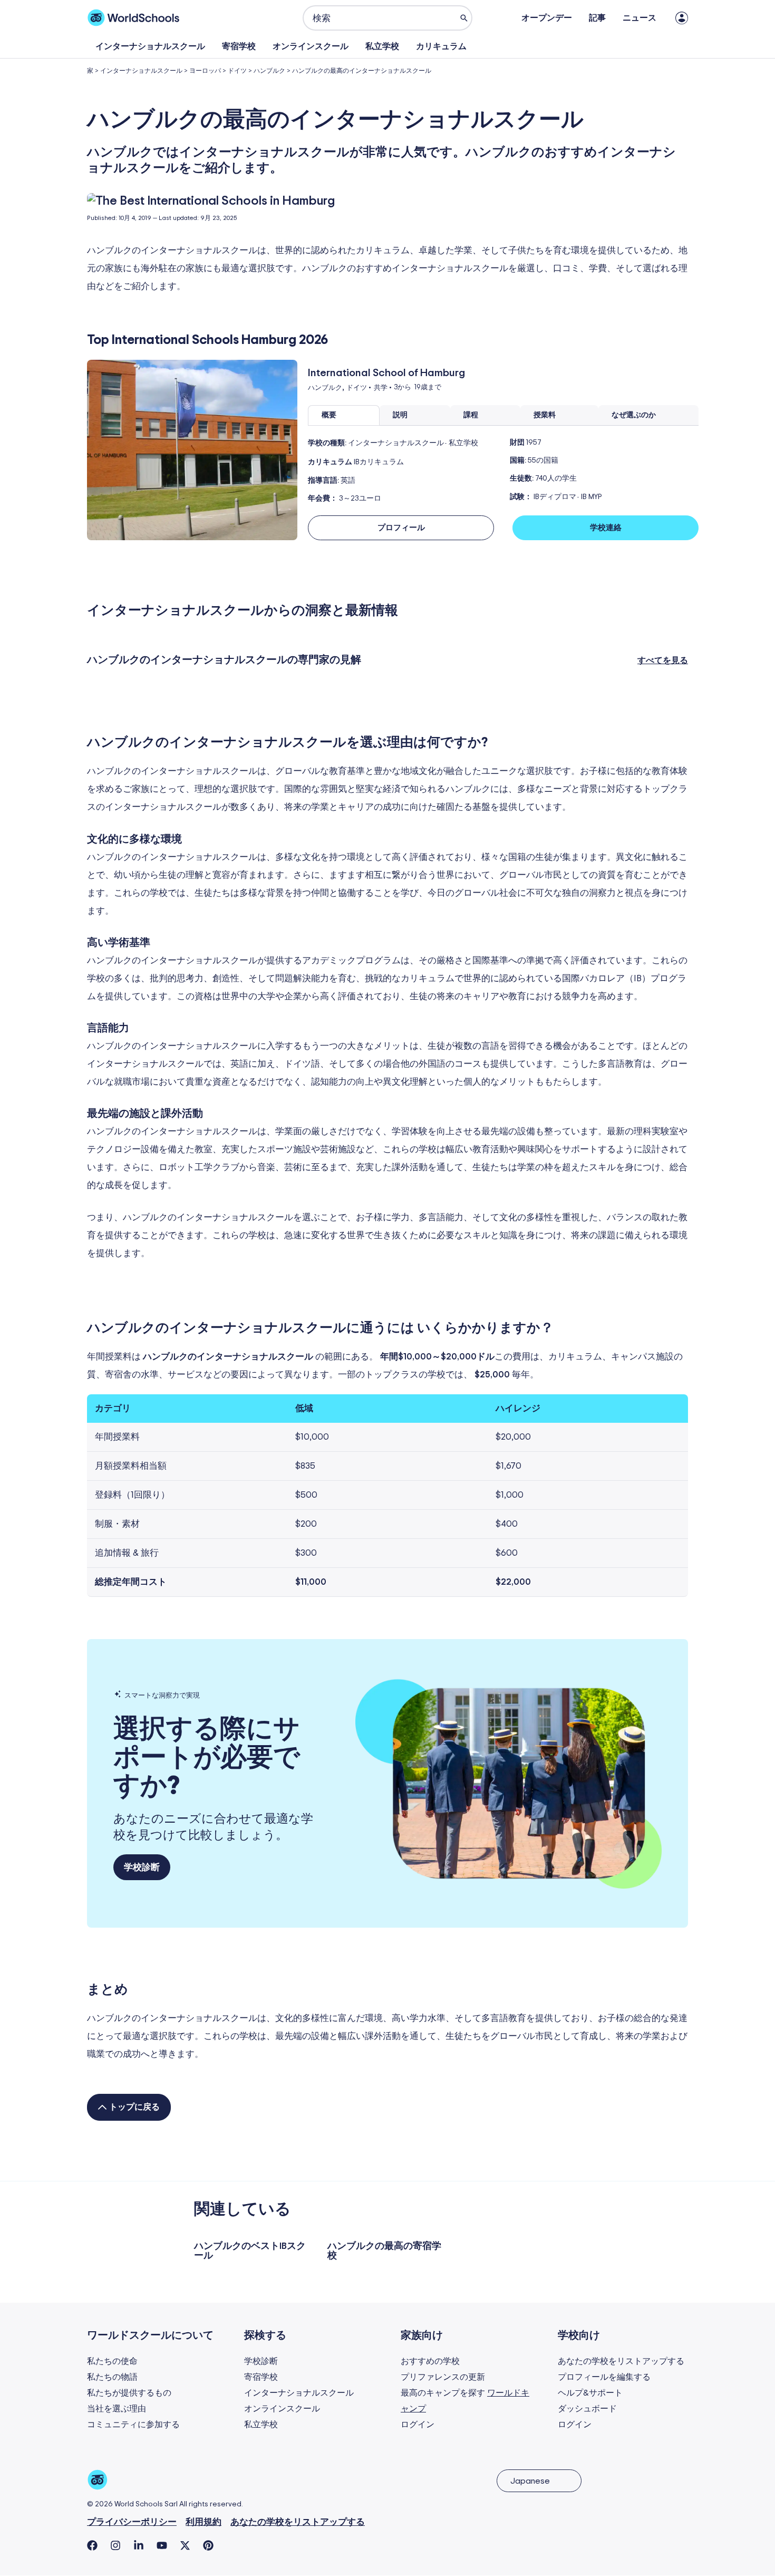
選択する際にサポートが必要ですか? (207, 1758)
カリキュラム (441, 46)
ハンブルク (269, 71)
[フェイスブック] (92, 2545)
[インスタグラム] (115, 2545)
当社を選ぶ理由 (117, 2409)
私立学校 (382, 46)
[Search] (464, 18)
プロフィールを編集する (604, 2377)
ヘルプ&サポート (590, 2393)
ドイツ (237, 71)
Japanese (530, 2481)
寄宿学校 (239, 46)
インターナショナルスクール (150, 46)
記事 (597, 18)
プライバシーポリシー (132, 2522)
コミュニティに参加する (133, 2425)
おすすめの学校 (430, 2361)
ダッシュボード (587, 2409)
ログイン (418, 2425)
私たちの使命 (112, 2361)
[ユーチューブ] (162, 2545)
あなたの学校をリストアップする (621, 2361)
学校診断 (261, 2361)
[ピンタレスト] (208, 2545)
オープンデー (547, 18)
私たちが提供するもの (129, 2393)
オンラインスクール (311, 46)
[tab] (344, 415)
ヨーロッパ (205, 71)
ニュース (640, 18)
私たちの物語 (112, 2377)
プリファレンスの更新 (443, 2377)
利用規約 (204, 2522)
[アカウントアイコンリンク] (682, 18)
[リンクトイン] (139, 2545)
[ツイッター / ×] (185, 2545)
